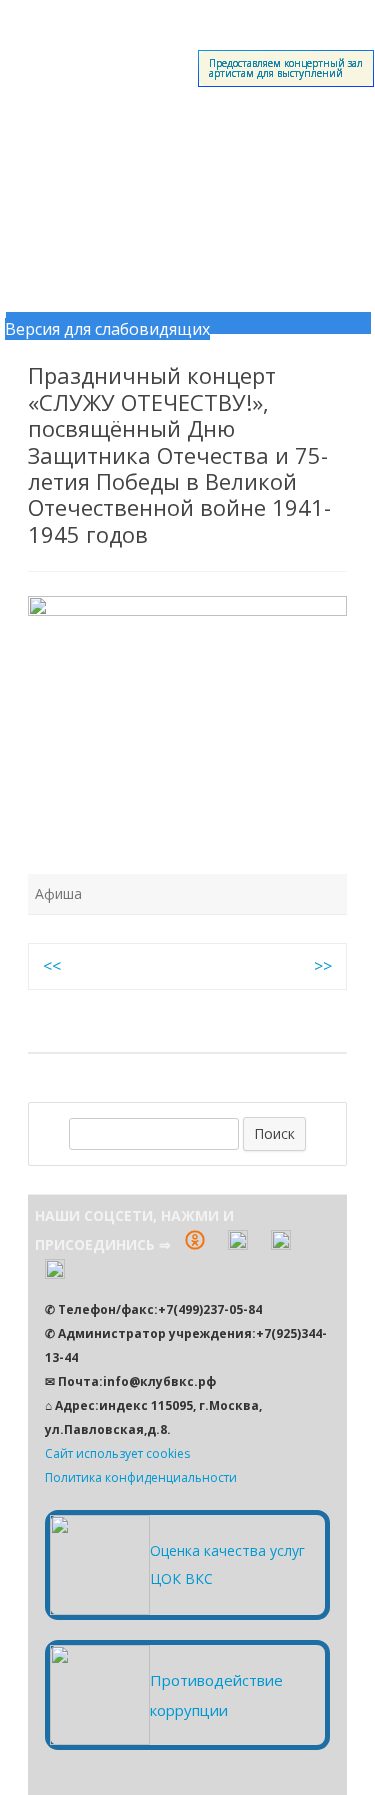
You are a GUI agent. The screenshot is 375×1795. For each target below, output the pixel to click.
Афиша (58, 893)
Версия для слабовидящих (107, 329)
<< (52, 966)
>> (323, 966)
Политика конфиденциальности (141, 1477)
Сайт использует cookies (117, 1453)
